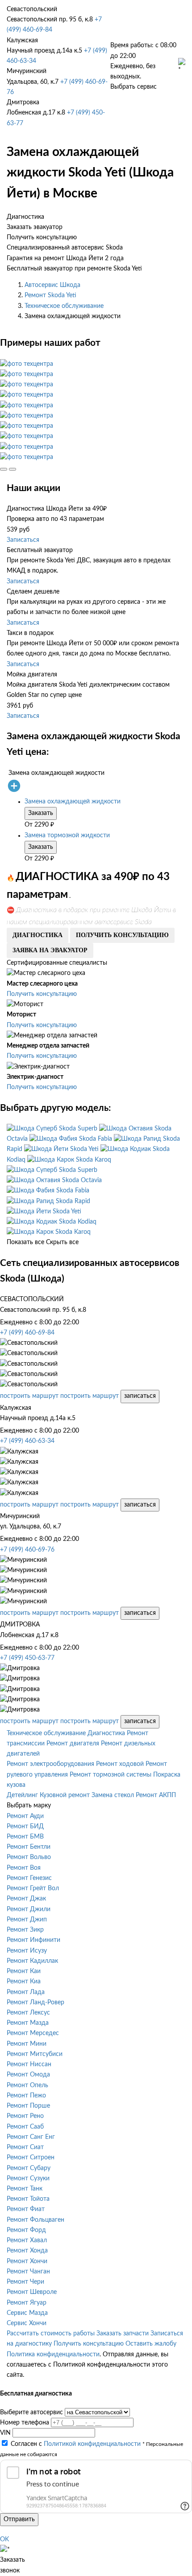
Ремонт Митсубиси (35, 2054)
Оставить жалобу (151, 2344)
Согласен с (76, 2444)
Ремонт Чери (25, 2282)
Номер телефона (25, 2423)
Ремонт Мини (27, 2044)
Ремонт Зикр (25, 1930)
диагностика (38, 935)
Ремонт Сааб (25, 2127)
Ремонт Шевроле (32, 2292)
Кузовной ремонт (65, 1795)
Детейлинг (22, 1795)
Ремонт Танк (25, 2189)
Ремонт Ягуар (27, 2303)
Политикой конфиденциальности (92, 2444)
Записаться (23, 540)
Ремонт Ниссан (29, 2064)
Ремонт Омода (28, 2075)
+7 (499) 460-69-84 (27, 1333)
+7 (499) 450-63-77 (27, 1658)
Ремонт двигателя (73, 1744)
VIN (5, 2433)
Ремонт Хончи (27, 2261)
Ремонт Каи (24, 1971)
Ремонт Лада (26, 1992)
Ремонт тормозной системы (111, 1775)
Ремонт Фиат (26, 2209)
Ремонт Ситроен (31, 2158)
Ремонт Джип (27, 1920)
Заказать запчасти (123, 2334)
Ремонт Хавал (27, 2240)
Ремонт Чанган (28, 2272)
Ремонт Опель (27, 2085)
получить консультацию (122, 935)
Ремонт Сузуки (28, 2179)
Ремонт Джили (29, 1909)
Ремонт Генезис (29, 1878)
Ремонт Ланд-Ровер (35, 2003)
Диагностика (106, 1733)
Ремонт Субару (29, 2168)
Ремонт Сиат (25, 2147)
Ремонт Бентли (29, 1847)
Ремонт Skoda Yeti (50, 295)
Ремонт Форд (26, 2230)
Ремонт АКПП (156, 1795)
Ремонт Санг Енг (31, 2137)
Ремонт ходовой (120, 1764)
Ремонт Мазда (28, 2023)
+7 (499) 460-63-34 (27, 1441)
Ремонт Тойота (28, 2199)
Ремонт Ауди (25, 1816)
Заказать (41, 813)
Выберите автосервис (31, 2412)
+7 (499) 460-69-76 (27, 1550)
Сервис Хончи (27, 2323)
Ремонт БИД (25, 1827)
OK (4, 2539)
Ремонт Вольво (29, 1857)
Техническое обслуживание (64, 306)
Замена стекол (113, 1795)
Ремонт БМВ (25, 1837)
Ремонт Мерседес (33, 2033)
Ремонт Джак (26, 1899)
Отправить (19, 2519)
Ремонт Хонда (27, 2251)
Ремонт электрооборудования (50, 1764)
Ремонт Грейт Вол (33, 1888)
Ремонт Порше (28, 2106)
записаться (140, 1396)
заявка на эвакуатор (50, 950)
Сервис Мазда (27, 2313)
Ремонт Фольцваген (35, 2220)
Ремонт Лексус (28, 2013)
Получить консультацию (42, 994)
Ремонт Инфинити (33, 1940)
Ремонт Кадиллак (32, 1961)
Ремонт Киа (24, 1982)
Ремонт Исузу (27, 1951)
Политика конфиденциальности (53, 2355)
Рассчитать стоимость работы (51, 2334)
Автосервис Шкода (52, 285)
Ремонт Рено (25, 2116)
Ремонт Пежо (26, 2096)
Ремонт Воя (24, 1868)
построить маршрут (29, 1396)
